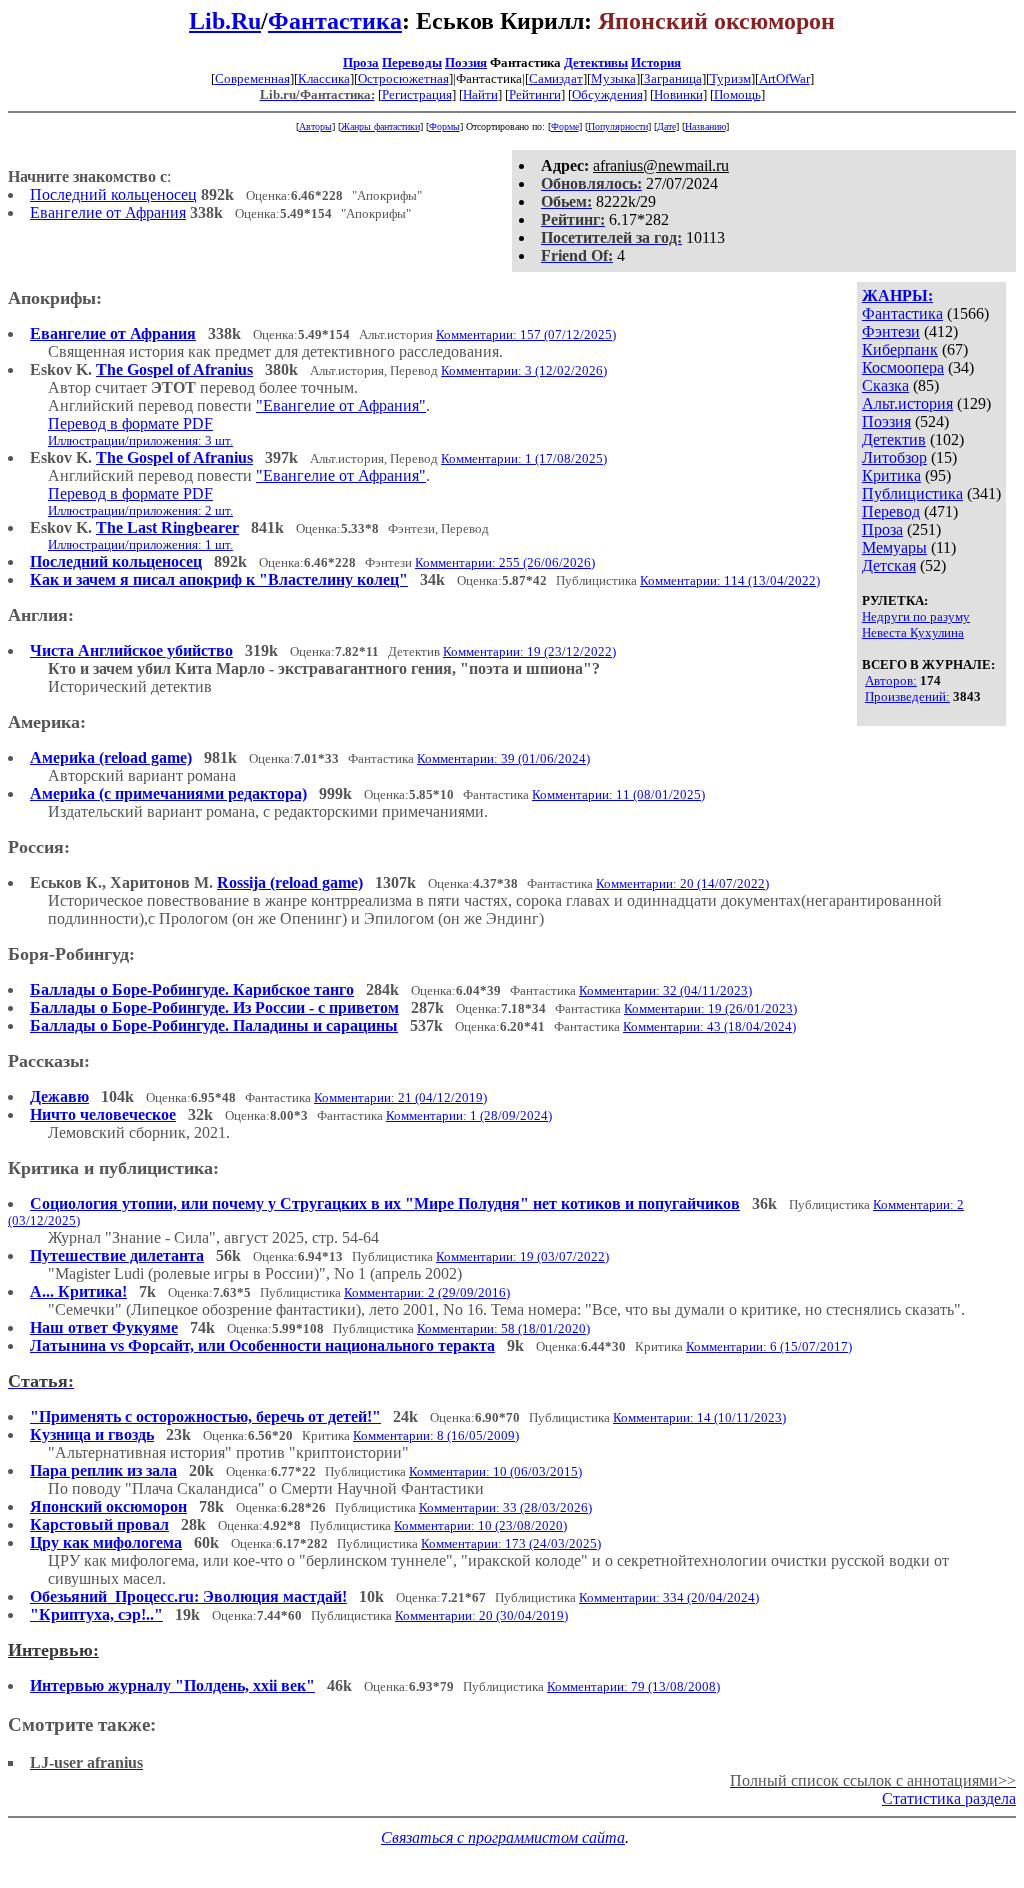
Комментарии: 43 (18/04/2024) (709, 1026)
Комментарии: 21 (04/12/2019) (400, 1097)
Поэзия (466, 62)
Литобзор (894, 457)
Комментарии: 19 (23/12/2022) (529, 651)
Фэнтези (891, 331)
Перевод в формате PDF (130, 423)
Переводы (412, 62)
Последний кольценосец (113, 194)
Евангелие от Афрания (108, 212)
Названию (705, 126)
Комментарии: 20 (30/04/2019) (481, 1615)
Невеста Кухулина (913, 632)
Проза (361, 62)
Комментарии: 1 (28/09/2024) (469, 1115)
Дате (666, 126)
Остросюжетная (403, 78)
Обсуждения (607, 94)
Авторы (315, 126)
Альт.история (907, 403)
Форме (565, 126)
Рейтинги (535, 94)
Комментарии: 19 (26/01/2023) (710, 1008)
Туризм (730, 78)
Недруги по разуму (916, 616)
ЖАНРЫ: (897, 295)
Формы (444, 126)
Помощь (737, 94)
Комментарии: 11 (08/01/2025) (618, 794)
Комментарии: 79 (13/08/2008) (633, 1686)
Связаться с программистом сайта (503, 1837)
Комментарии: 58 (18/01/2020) (503, 1328)
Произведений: (907, 696)
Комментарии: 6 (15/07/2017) (769, 1346)
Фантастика (335, 21)
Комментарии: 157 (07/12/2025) (526, 334)
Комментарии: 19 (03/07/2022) (522, 1256)
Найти (480, 94)
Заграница (673, 78)
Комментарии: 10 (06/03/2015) (495, 1471)
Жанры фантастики (380, 126)
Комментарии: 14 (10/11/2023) (699, 1417)
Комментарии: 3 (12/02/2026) (524, 370)
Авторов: (891, 680)
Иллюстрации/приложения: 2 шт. (140, 510)
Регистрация (417, 94)
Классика (324, 78)
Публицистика (912, 493)
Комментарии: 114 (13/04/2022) (730, 580)
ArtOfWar (784, 78)
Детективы (596, 62)
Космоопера (903, 367)
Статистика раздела (949, 1798)
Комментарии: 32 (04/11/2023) (665, 990)
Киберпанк (900, 349)
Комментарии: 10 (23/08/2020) (480, 1525)
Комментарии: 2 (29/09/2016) (427, 1292)
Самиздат (556, 78)
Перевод (891, 511)
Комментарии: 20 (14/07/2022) (682, 883)
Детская (889, 565)
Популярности (618, 126)
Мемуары (894, 547)
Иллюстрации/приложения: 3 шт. (140, 440)
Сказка (885, 385)
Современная (252, 78)
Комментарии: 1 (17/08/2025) (524, 458)
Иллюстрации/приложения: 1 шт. (140, 544)
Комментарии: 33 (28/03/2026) (505, 1507)
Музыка (613, 78)
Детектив (894, 439)
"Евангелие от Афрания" (341, 405)
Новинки (678, 94)
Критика (891, 475)
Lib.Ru (225, 21)
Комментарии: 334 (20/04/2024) (669, 1597)
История (656, 62)
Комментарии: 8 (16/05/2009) (436, 1435)
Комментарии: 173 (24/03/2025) (511, 1543)
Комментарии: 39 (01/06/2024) (503, 758)
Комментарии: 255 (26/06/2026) (505, 562)
